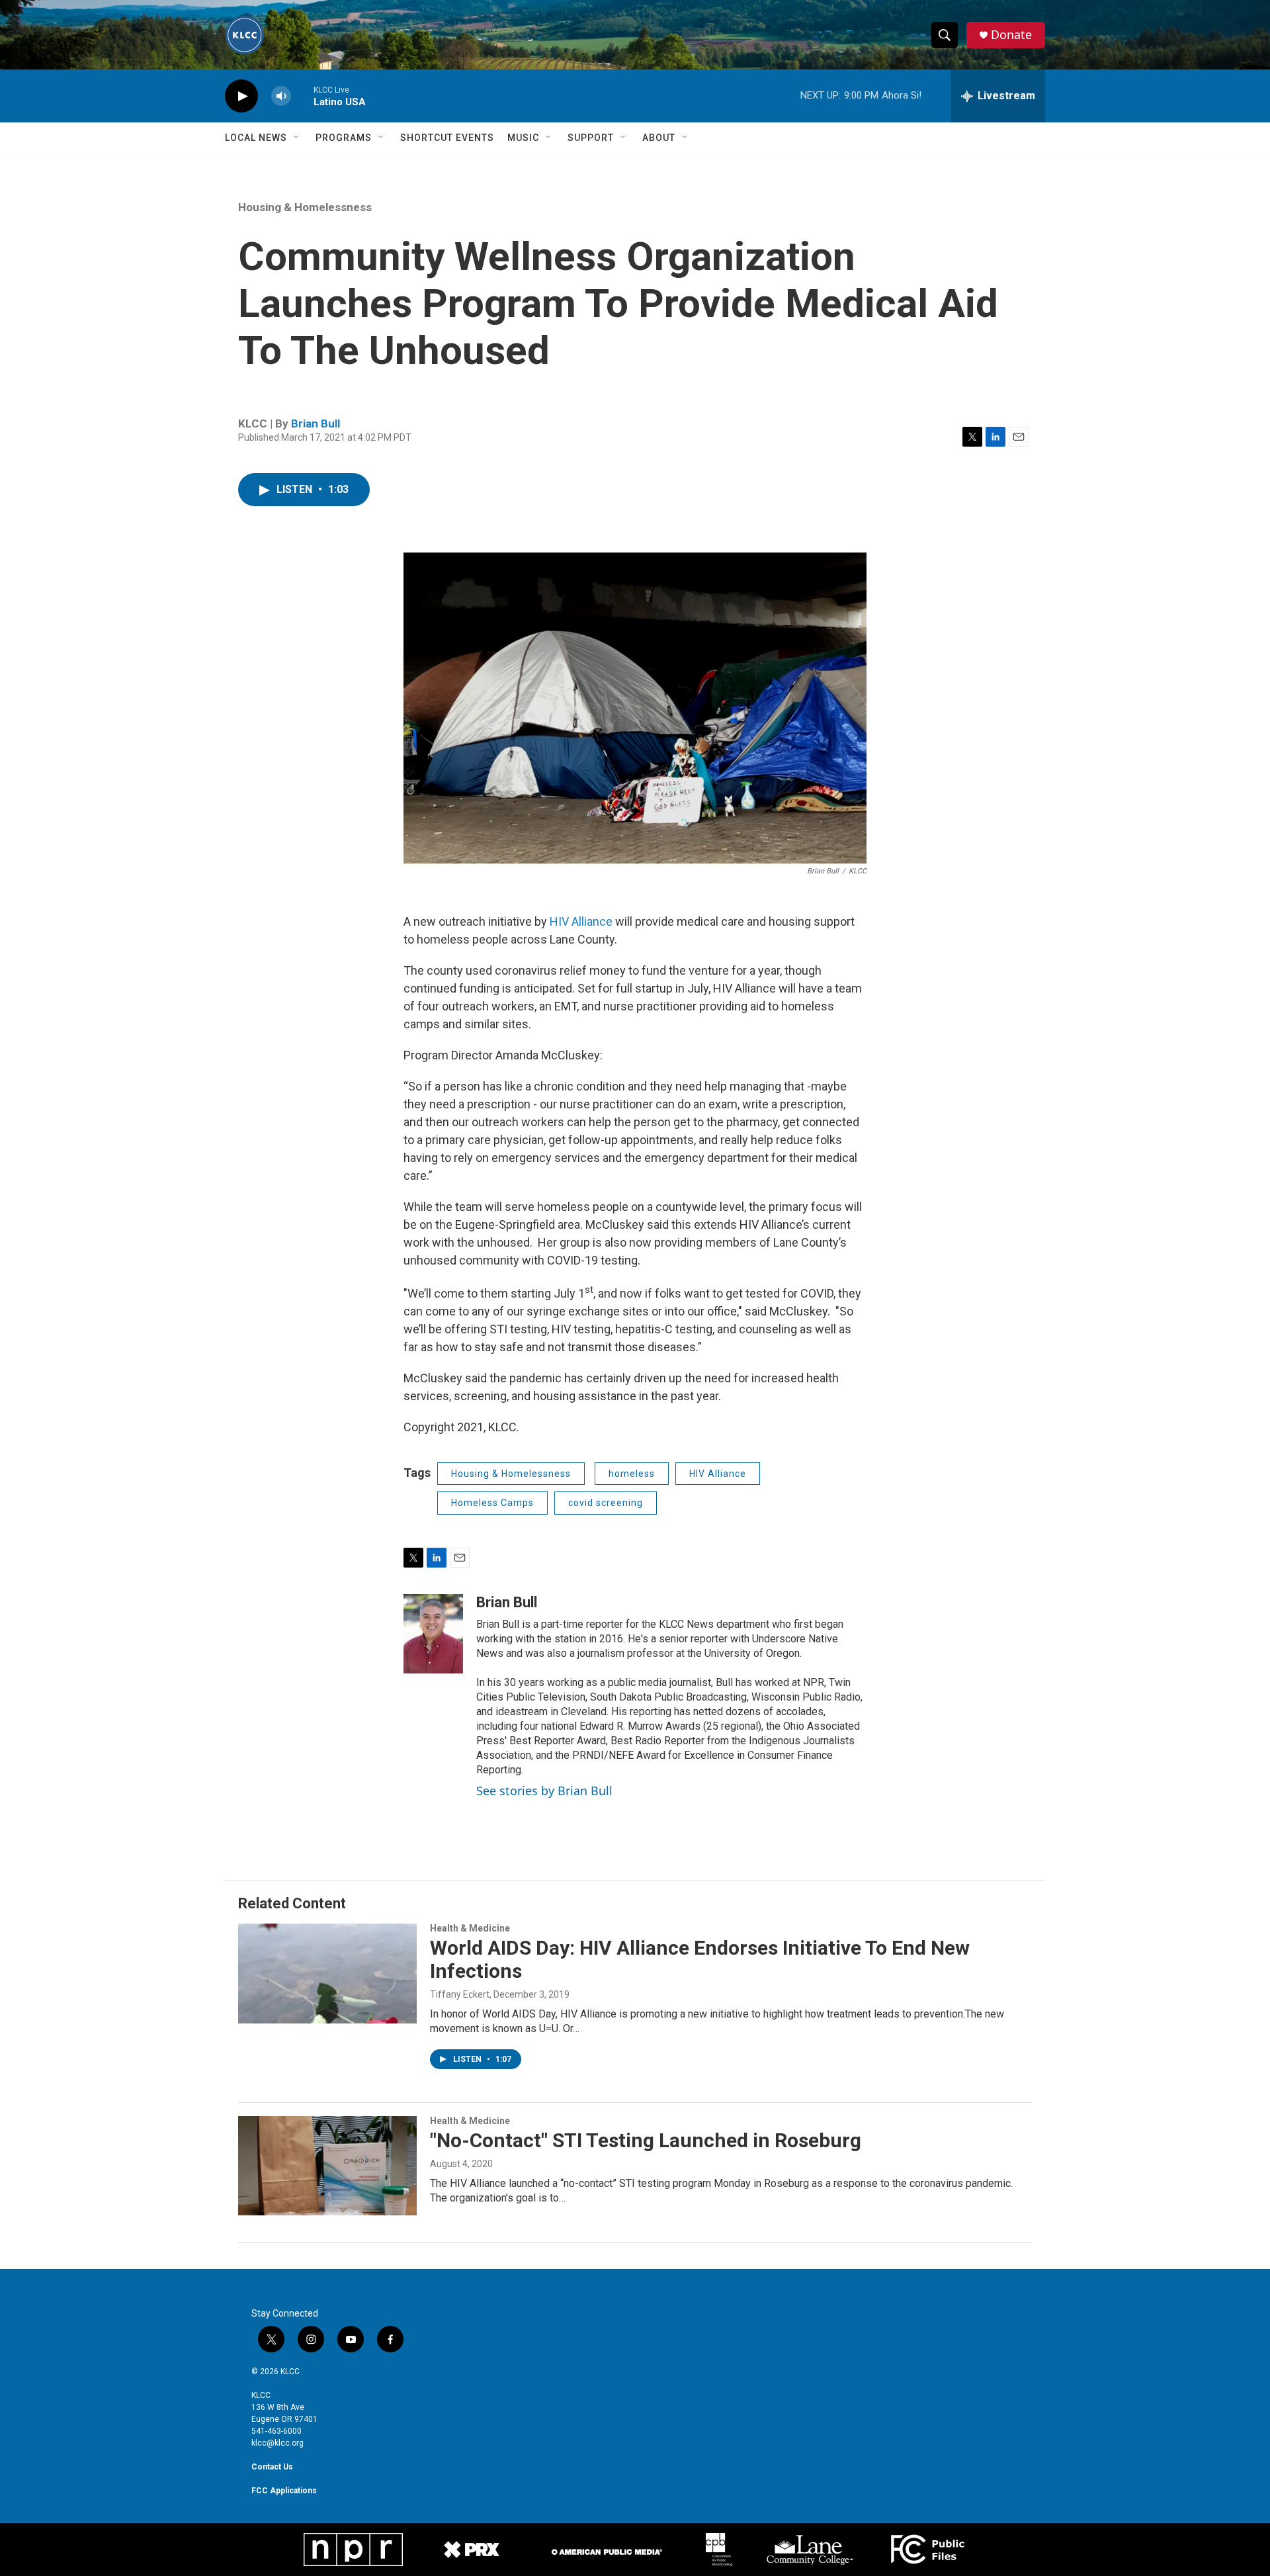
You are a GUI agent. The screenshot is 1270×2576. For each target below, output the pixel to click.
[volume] (281, 96)
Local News (256, 138)
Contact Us (272, 2467)
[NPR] (353, 2550)
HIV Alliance (581, 921)
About (659, 138)
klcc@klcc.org (277, 2443)
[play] (241, 96)
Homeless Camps (492, 1503)
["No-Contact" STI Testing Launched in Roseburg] (327, 2166)
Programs (344, 138)
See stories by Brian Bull (544, 1791)
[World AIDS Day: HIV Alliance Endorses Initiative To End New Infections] (327, 1973)
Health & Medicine (470, 1928)
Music (523, 138)
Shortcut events (447, 138)
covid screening (606, 1503)
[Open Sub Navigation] (297, 138)
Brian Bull (316, 423)
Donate (1011, 35)
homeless (632, 1474)
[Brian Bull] (433, 1634)
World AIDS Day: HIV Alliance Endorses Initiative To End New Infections (700, 1959)
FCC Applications (284, 2491)
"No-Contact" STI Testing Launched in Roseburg (646, 2140)
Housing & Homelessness (305, 207)
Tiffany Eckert (460, 1994)
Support (591, 138)
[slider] (302, 96)
